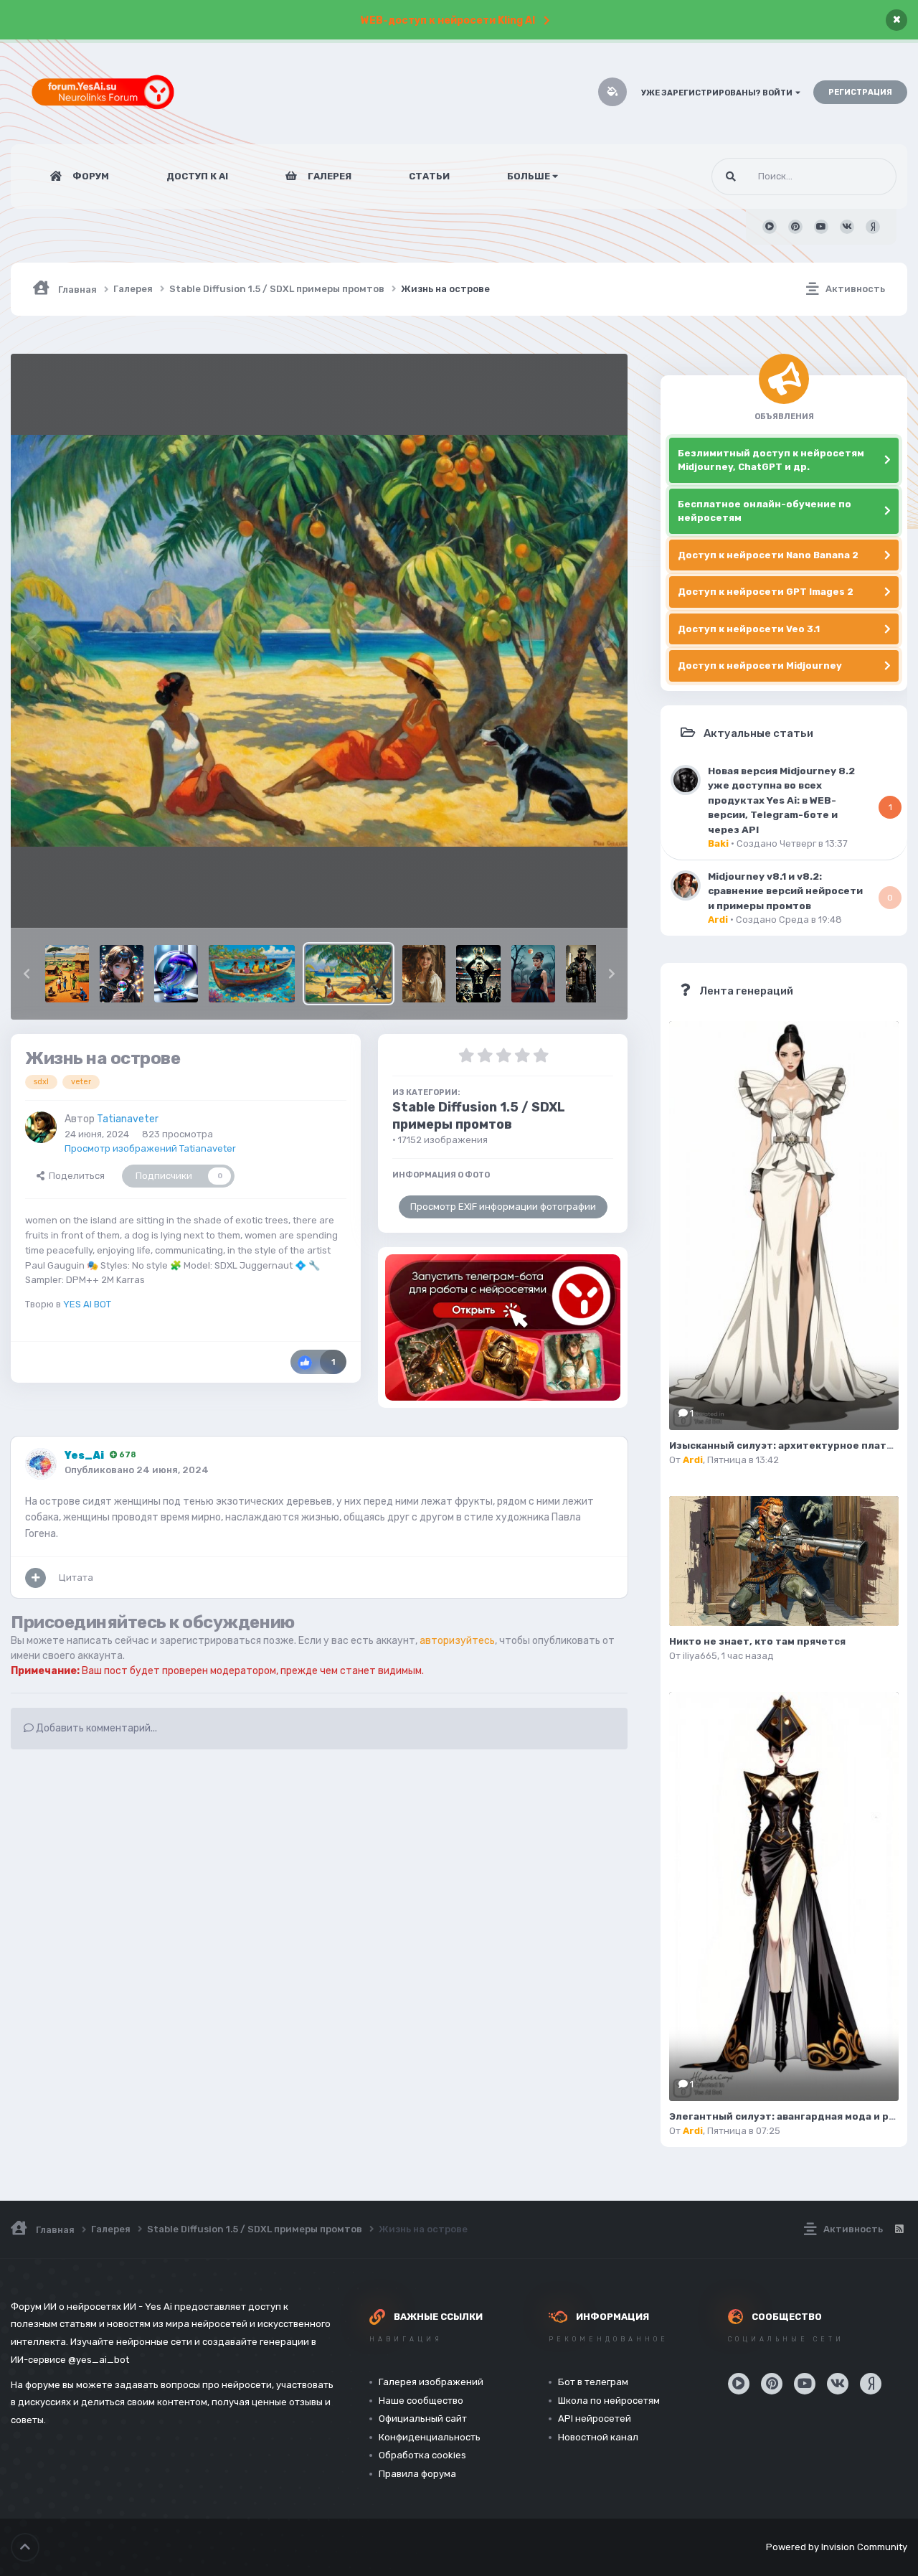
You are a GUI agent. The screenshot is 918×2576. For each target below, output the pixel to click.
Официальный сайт (423, 2418)
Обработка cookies (422, 2455)
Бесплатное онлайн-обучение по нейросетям (765, 511)
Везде (864, 177)
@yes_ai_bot (99, 2360)
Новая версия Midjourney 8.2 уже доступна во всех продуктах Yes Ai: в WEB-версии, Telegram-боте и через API (781, 800)
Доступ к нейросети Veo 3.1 (749, 629)
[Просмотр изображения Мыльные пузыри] (122, 974)
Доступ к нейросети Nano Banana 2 (768, 555)
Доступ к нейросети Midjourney (760, 666)
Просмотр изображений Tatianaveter (150, 1148)
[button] (27, 974)
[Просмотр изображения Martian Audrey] (533, 974)
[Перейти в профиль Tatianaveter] (41, 1127)
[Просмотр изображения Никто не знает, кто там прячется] (784, 1561)
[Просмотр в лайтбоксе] (319, 640)
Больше (529, 176)
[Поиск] (731, 177)
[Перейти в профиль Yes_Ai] (41, 1464)
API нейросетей (595, 2418)
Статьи (429, 176)
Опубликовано (137, 1470)
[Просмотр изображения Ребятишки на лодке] (252, 974)
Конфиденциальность (430, 2437)
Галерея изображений (431, 2382)
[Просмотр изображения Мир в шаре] (176, 974)
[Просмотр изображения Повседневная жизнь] (67, 974)
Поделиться (75, 1176)
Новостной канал (598, 2437)
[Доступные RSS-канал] (899, 2229)
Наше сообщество (421, 2401)
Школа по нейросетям (609, 2401)
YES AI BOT (87, 1304)
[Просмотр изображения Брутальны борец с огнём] (588, 974)
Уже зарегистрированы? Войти (718, 93)
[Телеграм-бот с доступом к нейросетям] (503, 1327)
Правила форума (417, 2474)
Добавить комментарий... (95, 1728)
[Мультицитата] (36, 1578)
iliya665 (700, 1656)
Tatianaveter (128, 1119)
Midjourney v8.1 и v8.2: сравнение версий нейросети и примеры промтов (785, 891)
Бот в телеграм (593, 2382)
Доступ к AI (197, 176)
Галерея (328, 176)
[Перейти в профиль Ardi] (686, 885)
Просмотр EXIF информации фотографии (503, 1207)
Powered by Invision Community (837, 2547)
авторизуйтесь (457, 1641)
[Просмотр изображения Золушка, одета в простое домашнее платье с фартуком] (424, 974)
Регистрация (860, 92)
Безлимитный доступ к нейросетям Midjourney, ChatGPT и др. (771, 460)
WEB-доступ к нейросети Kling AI (448, 20)
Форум (90, 176)
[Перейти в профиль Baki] (686, 780)
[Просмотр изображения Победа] (478, 974)
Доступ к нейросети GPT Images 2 (766, 592)
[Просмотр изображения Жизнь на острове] (349, 974)
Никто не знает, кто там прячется (757, 1641)
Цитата (76, 1578)
